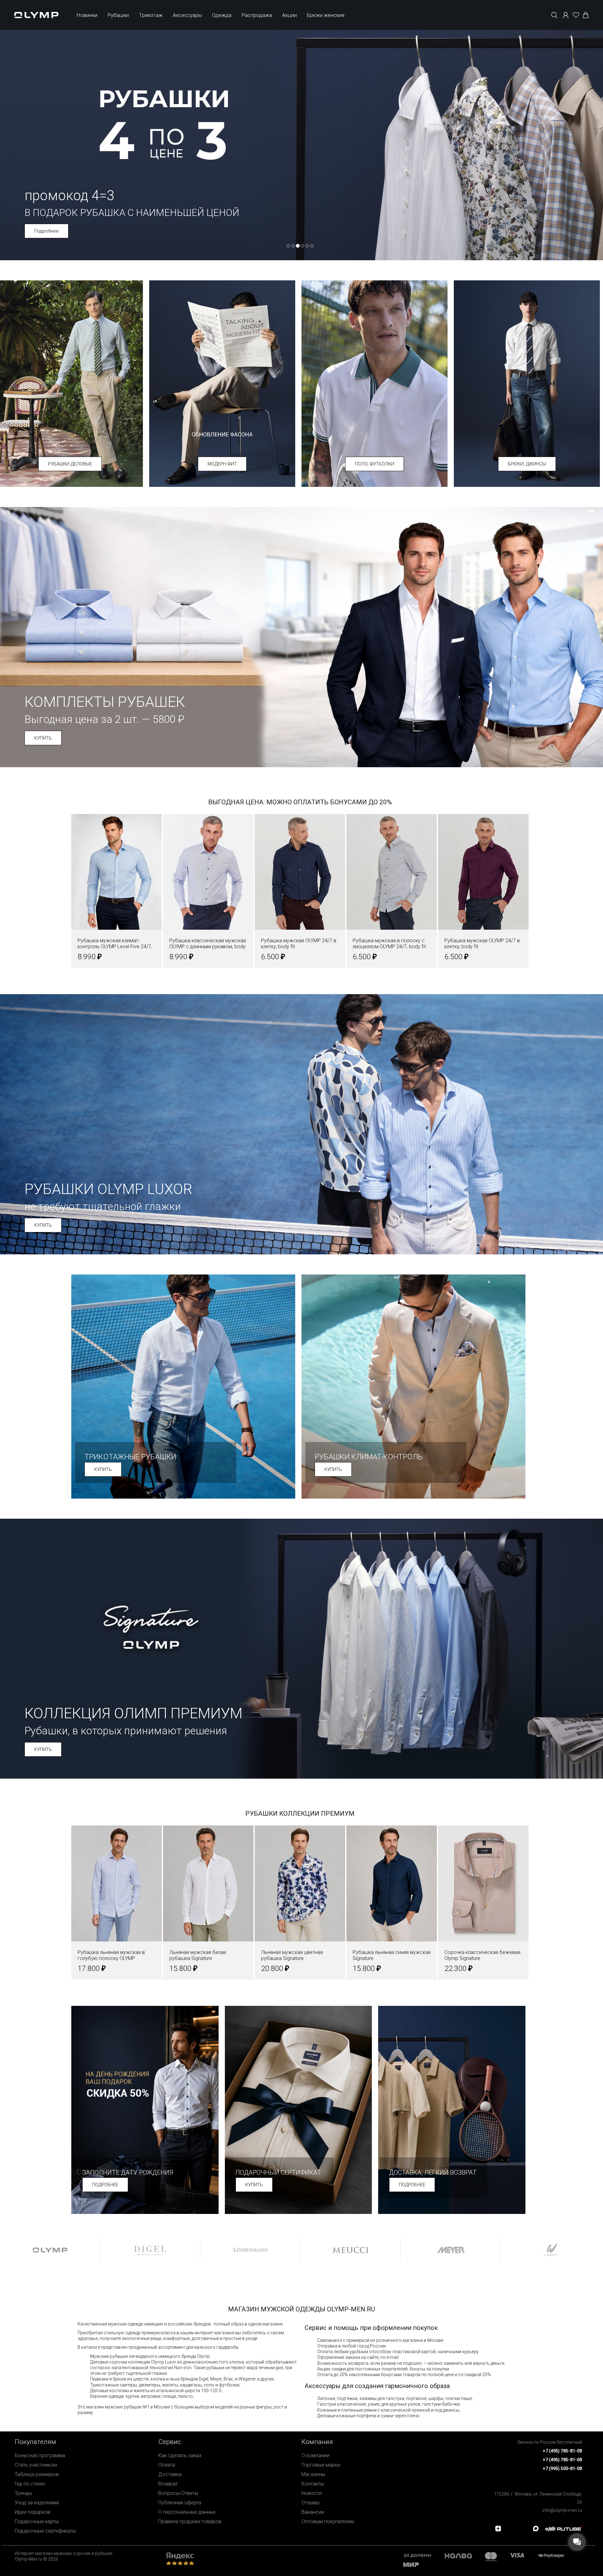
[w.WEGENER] (551, 2249)
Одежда (222, 15)
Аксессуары (187, 15)
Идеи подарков (33, 2512)
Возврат (168, 2484)
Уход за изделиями (37, 2503)
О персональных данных (187, 2512)
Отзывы (310, 2503)
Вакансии (313, 2512)
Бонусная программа (40, 2455)
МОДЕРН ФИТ (222, 464)
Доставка (170, 2474)
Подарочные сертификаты (45, 2531)
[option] (50, 2249)
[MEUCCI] (350, 2249)
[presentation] (301, 1288)
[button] (77, 897)
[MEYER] (451, 2249)
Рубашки (118, 15)
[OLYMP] (50, 2249)
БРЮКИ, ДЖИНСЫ (527, 464)
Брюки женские (326, 15)
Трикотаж (151, 15)
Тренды (23, 2493)
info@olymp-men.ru (562, 2510)
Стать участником (36, 2465)
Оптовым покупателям (328, 2521)
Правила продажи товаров (190, 2521)
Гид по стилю (30, 2484)
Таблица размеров (37, 2474)
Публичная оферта (180, 2503)
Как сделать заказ (180, 2455)
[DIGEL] (150, 2249)
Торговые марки (321, 2465)
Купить (42, 231)
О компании (315, 2455)
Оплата (167, 2465)
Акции (289, 15)
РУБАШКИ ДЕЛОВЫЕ (70, 464)
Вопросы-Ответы (178, 2493)
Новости (312, 2493)
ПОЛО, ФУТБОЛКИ (375, 464)
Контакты (313, 2484)
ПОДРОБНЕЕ (105, 2185)
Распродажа (257, 15)
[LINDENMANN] (250, 2249)
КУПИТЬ (43, 738)
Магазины (313, 2474)
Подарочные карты (37, 2521)
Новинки (87, 15)
